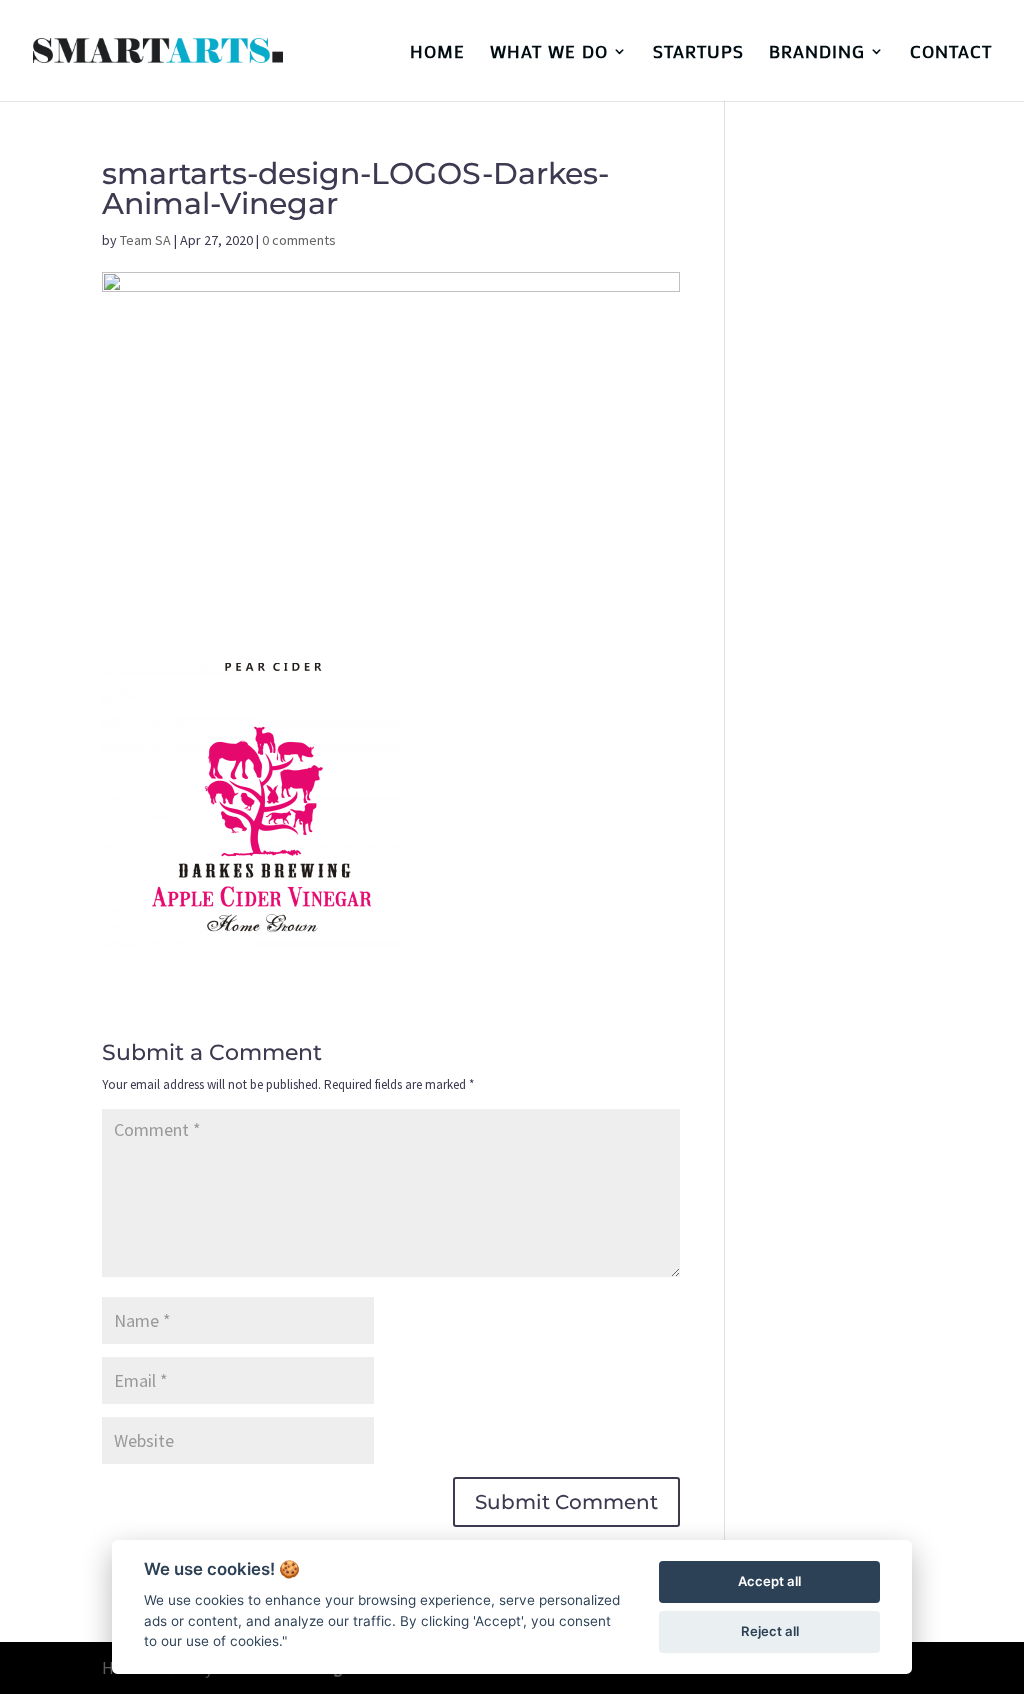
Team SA (145, 240)
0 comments (299, 240)
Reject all (770, 1631)
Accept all (769, 1581)
